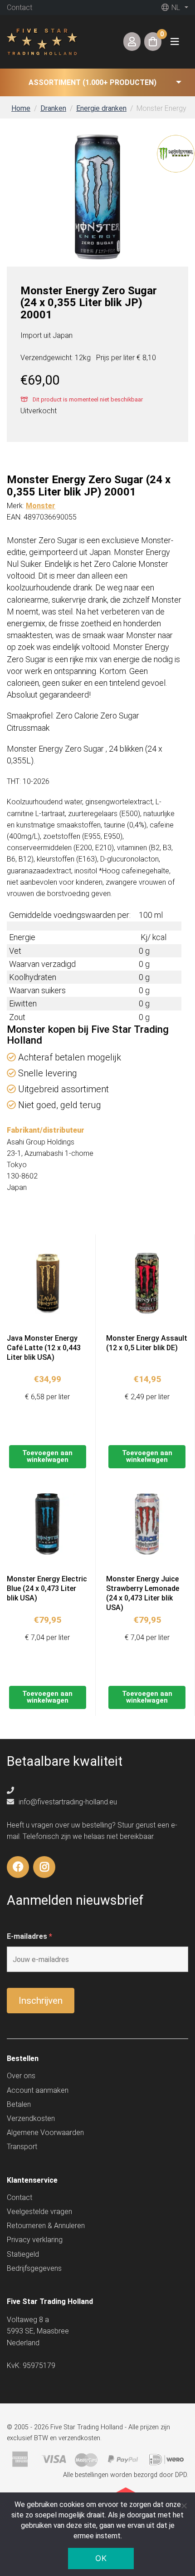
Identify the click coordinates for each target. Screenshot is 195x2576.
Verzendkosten (31, 2118)
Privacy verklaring (35, 2240)
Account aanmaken (38, 2090)
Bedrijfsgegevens (34, 2268)
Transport (22, 2147)
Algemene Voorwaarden (45, 2133)
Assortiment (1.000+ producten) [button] (93, 82)
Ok (101, 2558)
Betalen (19, 2104)
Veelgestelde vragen (39, 2212)
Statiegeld (23, 2254)
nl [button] (175, 7)
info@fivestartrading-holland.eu (67, 1802)
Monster (41, 506)
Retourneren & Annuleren (46, 2226)
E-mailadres (29, 1936)
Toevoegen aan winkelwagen (47, 1456)
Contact (19, 7)
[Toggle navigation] (175, 42)
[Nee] (184, 2506)
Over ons (21, 2076)
